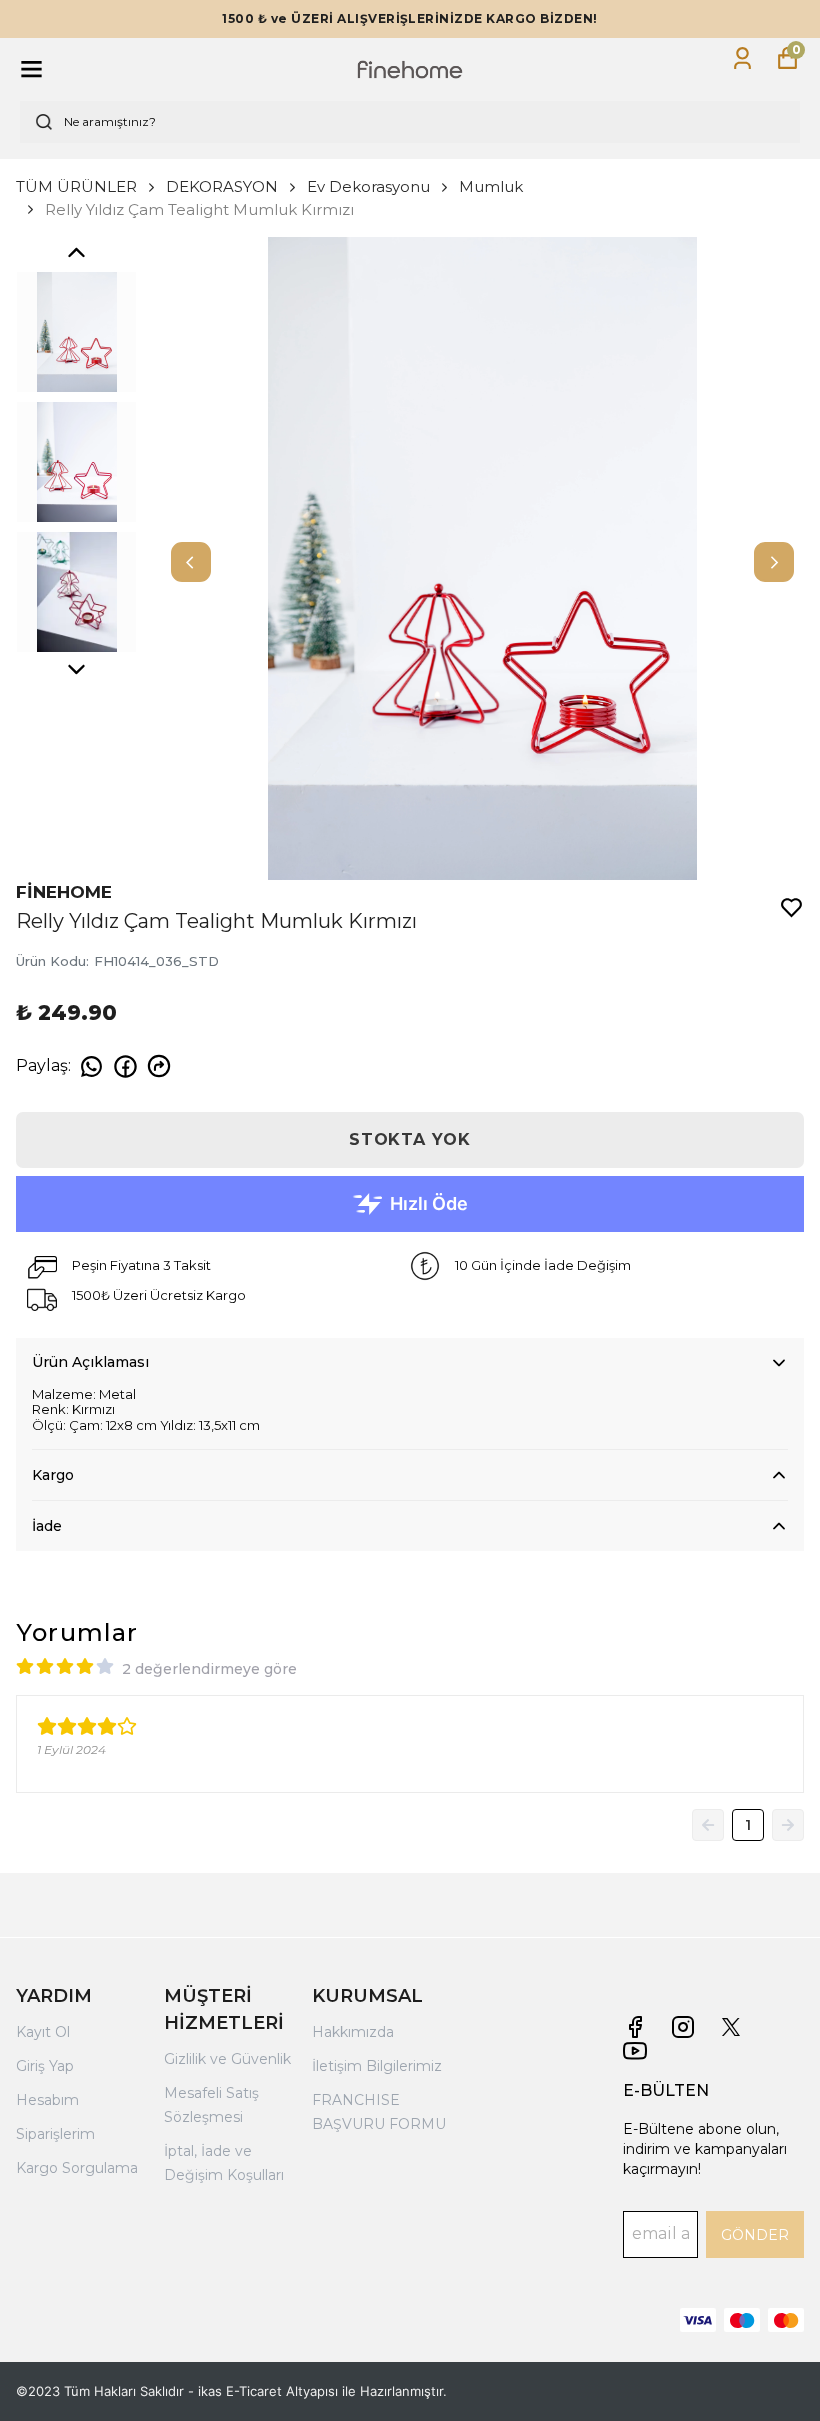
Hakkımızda (353, 2032)
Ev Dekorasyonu (368, 186)
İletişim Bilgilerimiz (377, 2066)
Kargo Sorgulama (77, 2168)
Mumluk (491, 186)
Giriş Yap (45, 2066)
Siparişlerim (55, 2134)
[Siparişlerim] (742, 58)
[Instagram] (683, 2027)
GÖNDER (755, 2235)
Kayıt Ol (43, 2032)
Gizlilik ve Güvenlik (227, 2059)
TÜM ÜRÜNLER (76, 186)
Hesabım (47, 2100)
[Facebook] (635, 2027)
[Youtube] (635, 2051)
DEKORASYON (222, 186)
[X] (731, 2027)
